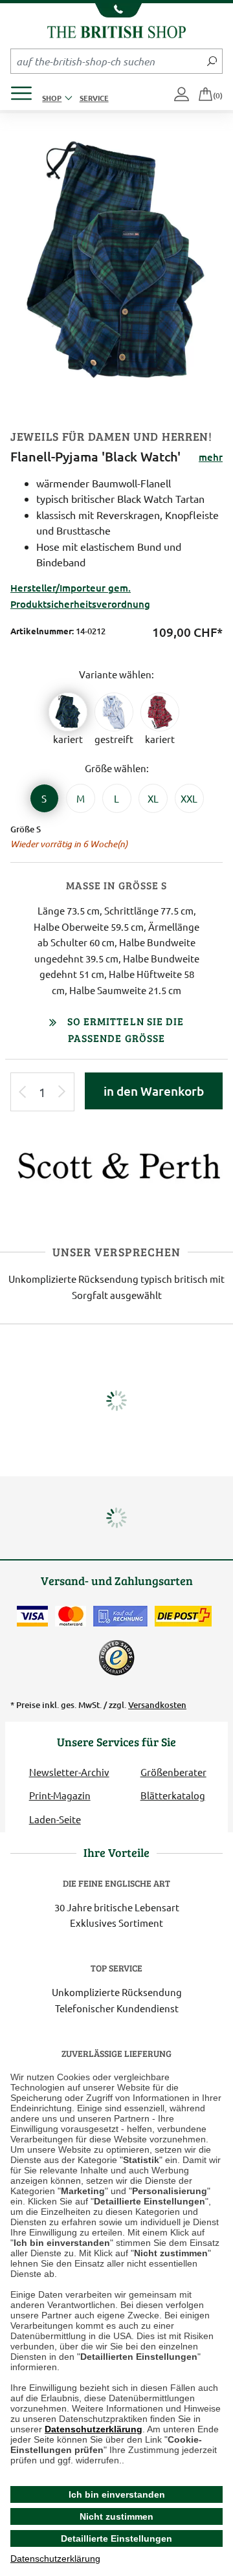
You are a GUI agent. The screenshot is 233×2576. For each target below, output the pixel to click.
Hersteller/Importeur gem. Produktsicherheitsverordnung (80, 595)
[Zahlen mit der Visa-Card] (32, 1616)
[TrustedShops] (116, 1658)
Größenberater (173, 1772)
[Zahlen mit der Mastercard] (71, 1616)
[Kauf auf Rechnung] (120, 1616)
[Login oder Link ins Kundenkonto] (183, 95)
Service (94, 98)
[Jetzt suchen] (212, 61)
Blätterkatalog (173, 1795)
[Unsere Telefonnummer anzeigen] (116, 10)
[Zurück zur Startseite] (116, 30)
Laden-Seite (55, 1819)
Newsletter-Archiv (69, 1772)
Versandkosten (157, 1705)
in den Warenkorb (154, 1091)
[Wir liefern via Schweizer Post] (183, 1616)
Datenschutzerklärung (94, 2429)
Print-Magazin (60, 1795)
